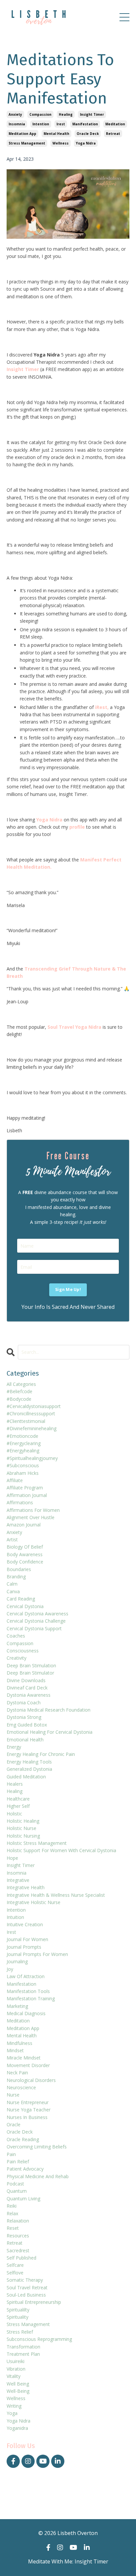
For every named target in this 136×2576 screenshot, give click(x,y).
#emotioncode (22, 1436)
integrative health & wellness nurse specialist (56, 1895)
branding (16, 1577)
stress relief (20, 2332)
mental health (56, 134)
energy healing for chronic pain (41, 1754)
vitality (14, 2376)
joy (10, 1969)
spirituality (17, 2317)
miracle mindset (24, 2058)
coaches (16, 1636)
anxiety (15, 114)
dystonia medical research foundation (49, 1710)
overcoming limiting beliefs (37, 2147)
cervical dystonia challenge (36, 1621)
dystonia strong (24, 1717)
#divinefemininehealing (32, 1428)
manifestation (85, 124)
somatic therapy (25, 2280)
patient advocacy (25, 2169)
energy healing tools (29, 1762)
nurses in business (27, 2117)
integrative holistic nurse (34, 1902)
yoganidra (17, 2428)
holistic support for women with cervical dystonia (61, 1850)
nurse (13, 2095)
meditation (115, 124)
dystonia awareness (29, 1695)
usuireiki (16, 2361)
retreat (113, 134)
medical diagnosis (26, 2013)
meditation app (22, 134)
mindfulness (19, 2043)
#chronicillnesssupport (31, 1413)
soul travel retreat (27, 2287)
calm (12, 1584)
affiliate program (25, 1488)
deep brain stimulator (30, 1673)
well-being (18, 2391)
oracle (14, 2124)
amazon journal (24, 1525)
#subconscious (23, 1465)
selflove (15, 2273)
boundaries (19, 1569)
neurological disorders (31, 2080)
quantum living (23, 2199)
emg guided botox (27, 1725)
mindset (15, 2050)
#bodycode (19, 1399)
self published (21, 2258)
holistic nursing (23, 1836)
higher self (18, 1806)
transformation (23, 2347)
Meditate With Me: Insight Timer (68, 2561)
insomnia (17, 124)
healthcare (18, 1799)
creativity (17, 1658)
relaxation (18, 2221)
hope (12, 1858)
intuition (15, 1917)
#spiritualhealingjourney (32, 1458)
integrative (18, 1880)
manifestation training (31, 1998)
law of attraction (26, 1976)
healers (15, 1784)
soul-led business (26, 2295)
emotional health (25, 1740)
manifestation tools (28, 1991)
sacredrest (18, 2250)
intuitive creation (25, 1924)
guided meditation (26, 1777)
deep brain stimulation (31, 1665)
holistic (14, 1814)
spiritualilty (18, 2310)
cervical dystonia (25, 1606)
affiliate (15, 1480)
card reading (21, 1599)
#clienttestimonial (26, 1421)
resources (18, 2236)
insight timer (92, 114)
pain (11, 2154)
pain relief (18, 2161)
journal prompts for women (37, 1954)
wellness (61, 143)
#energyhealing (23, 1451)
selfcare (15, 2265)
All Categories (21, 1384)
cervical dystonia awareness (37, 1614)
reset (13, 2228)
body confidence (25, 1562)
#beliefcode (19, 1391)
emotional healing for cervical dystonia (50, 1732)
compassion (40, 114)
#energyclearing (24, 1443)
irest (61, 124)
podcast (15, 2184)
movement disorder (28, 2065)
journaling (17, 1961)
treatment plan (23, 2354)
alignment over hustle (31, 1517)
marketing (17, 2006)
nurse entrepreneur (28, 2102)
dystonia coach (24, 1703)
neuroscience (21, 2087)
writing (14, 2406)
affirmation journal (27, 1495)
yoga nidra (86, 143)
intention (41, 124)
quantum (17, 2191)
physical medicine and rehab (38, 2176)
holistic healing (23, 1821)
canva (13, 1591)
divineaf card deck (27, 1688)
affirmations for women (33, 1510)
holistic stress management (37, 1843)
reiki (12, 2206)
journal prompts (24, 1947)
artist (12, 1539)
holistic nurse (21, 1828)
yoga (12, 2413)
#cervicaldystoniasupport (34, 1406)
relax (12, 2213)
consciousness (23, 1651)
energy (14, 1747)
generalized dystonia (29, 1769)
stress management (27, 143)
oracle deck (88, 134)
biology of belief (25, 1547)
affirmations (20, 1502)
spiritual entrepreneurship (34, 2302)
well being (18, 2384)
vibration (16, 2369)
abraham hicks (23, 1473)
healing (66, 114)
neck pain (17, 2073)
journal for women (27, 1939)
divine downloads (26, 1680)
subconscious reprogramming (39, 2339)
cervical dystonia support (34, 1628)
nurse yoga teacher (29, 2110)
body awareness (25, 1554)
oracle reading (23, 2139)
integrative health (26, 1887)
